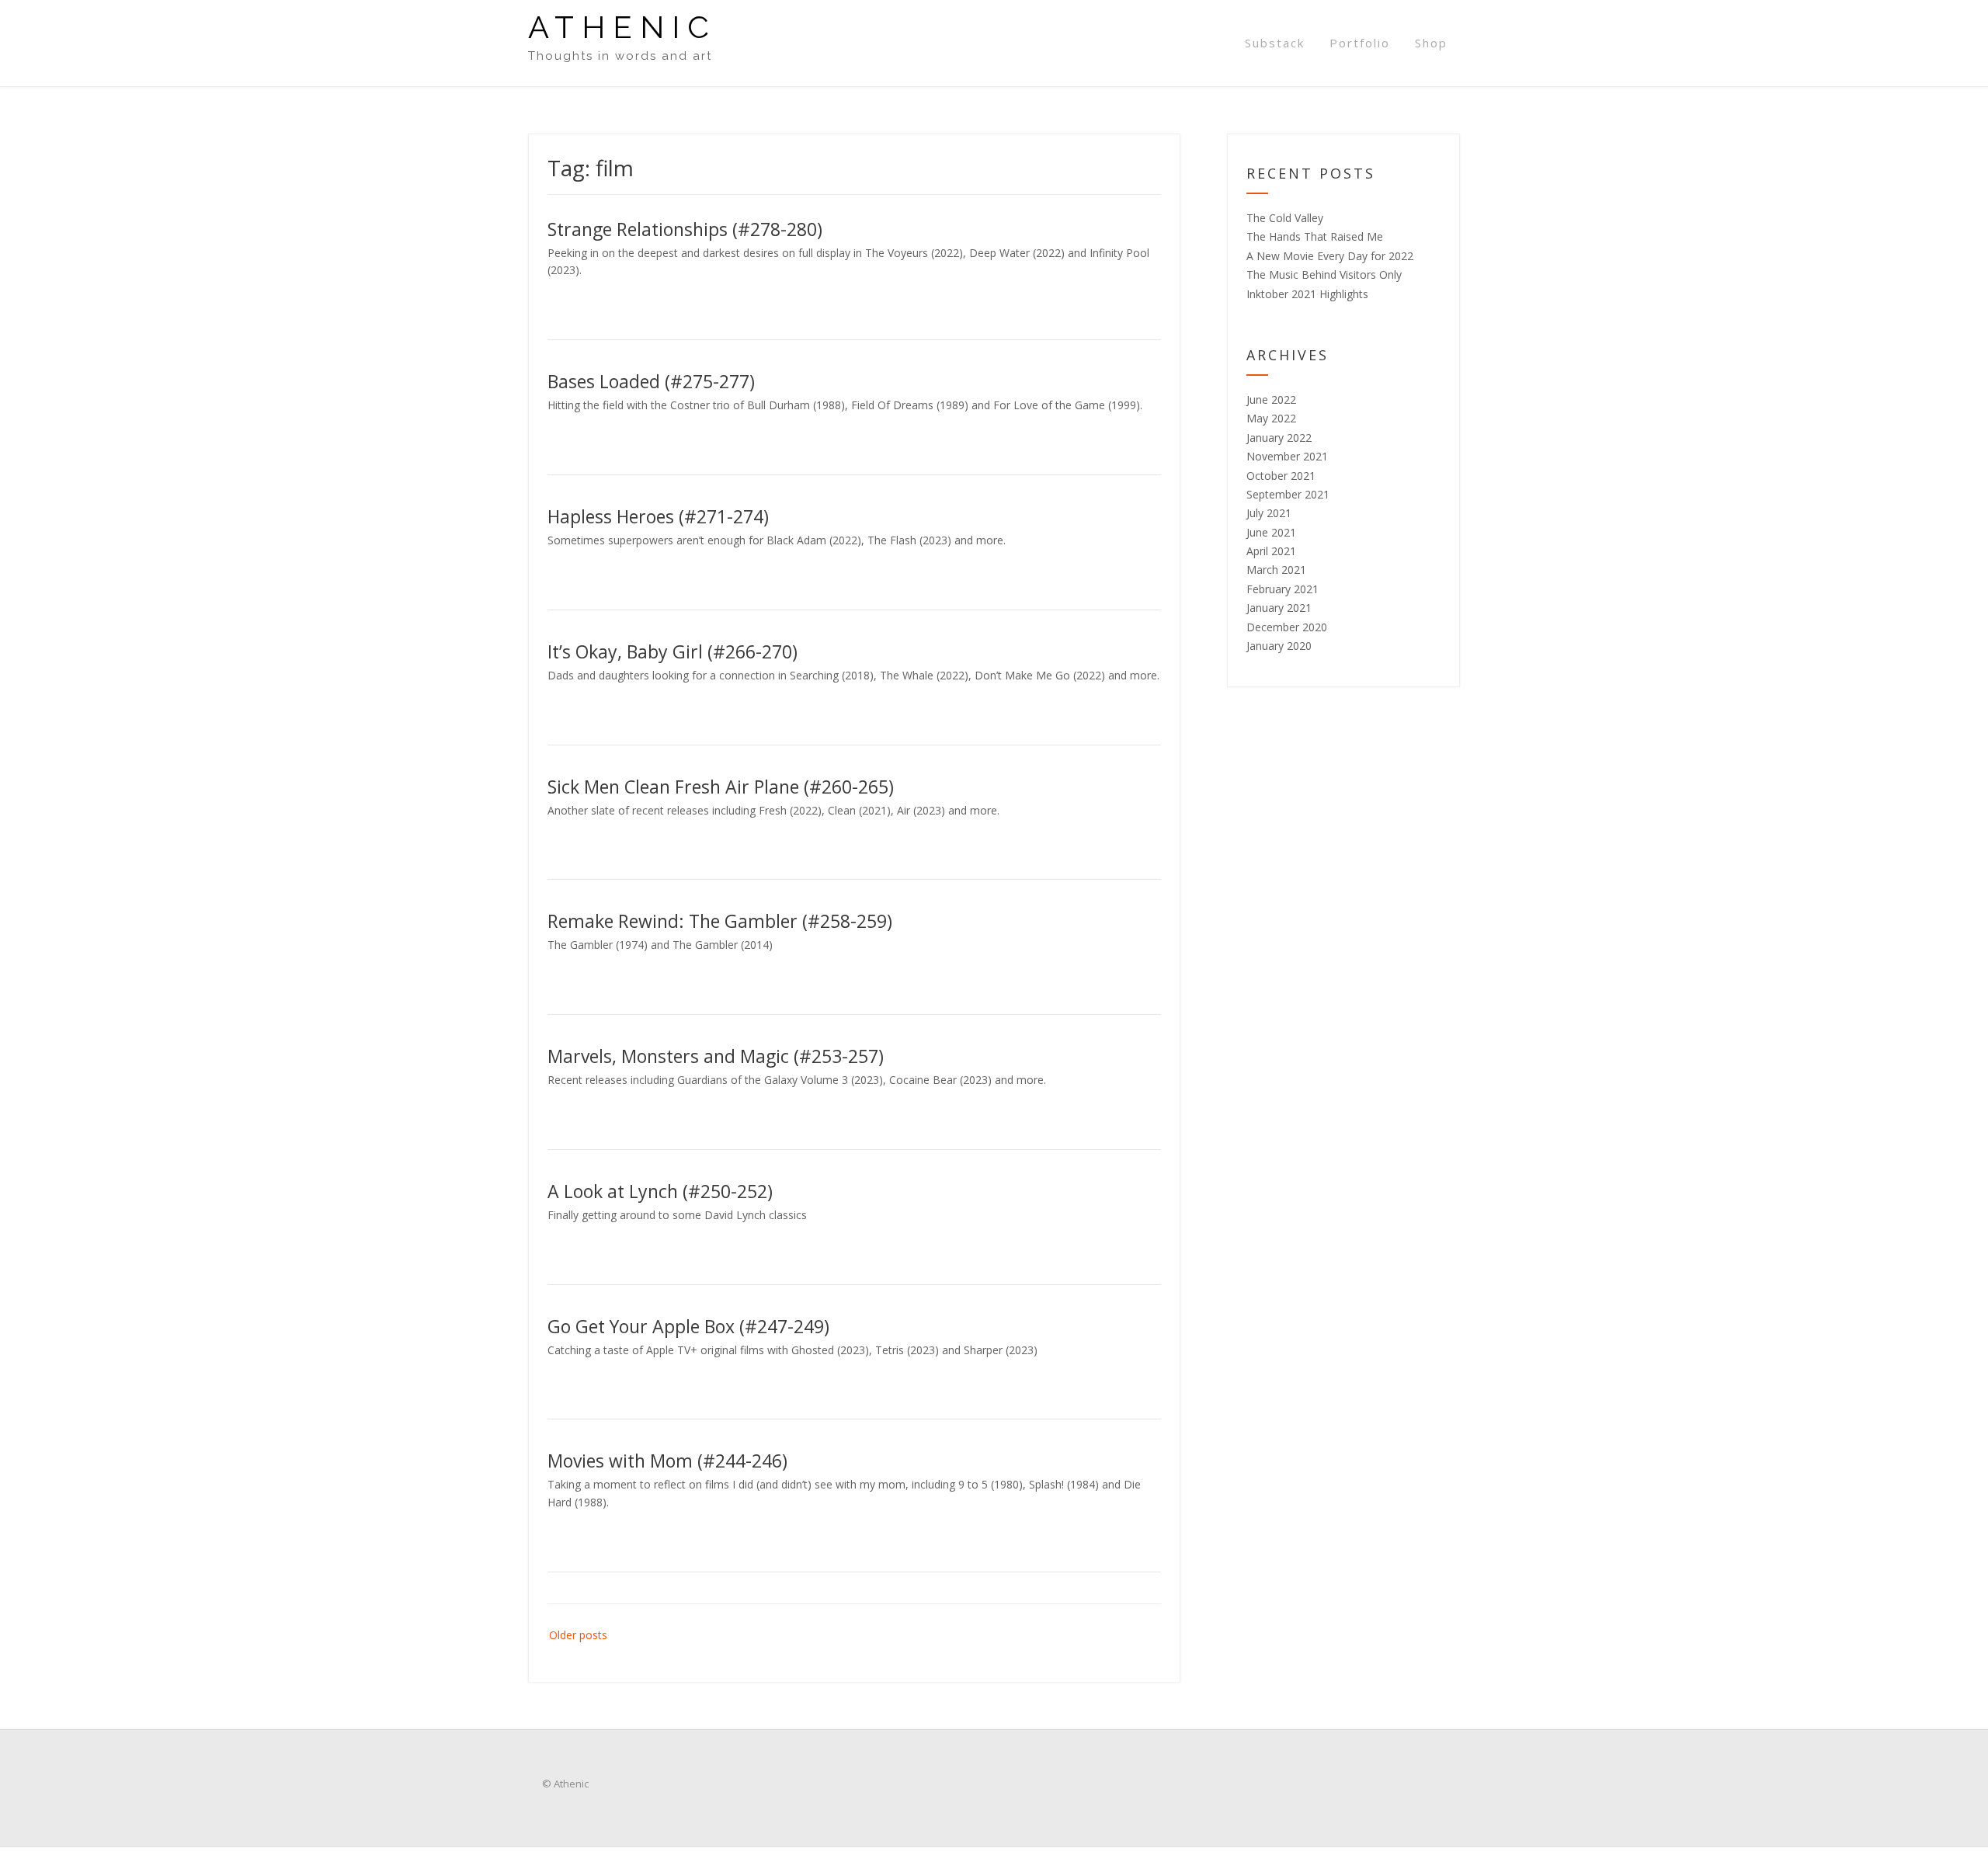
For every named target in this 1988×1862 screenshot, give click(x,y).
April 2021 (1271, 551)
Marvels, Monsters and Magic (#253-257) (716, 1056)
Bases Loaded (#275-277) (651, 381)
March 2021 (1276, 570)
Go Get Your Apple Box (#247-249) (688, 1326)
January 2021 (1279, 608)
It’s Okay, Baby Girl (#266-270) (673, 651)
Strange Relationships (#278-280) (685, 229)
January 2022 (1279, 438)
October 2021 (1281, 476)
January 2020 (1279, 646)
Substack (1275, 43)
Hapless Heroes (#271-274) (658, 516)
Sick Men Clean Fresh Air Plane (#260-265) (721, 787)
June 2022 (1271, 399)
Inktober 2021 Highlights (1307, 294)
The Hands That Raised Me (1315, 236)
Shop (1431, 43)
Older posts (578, 1635)
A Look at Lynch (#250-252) (660, 1191)
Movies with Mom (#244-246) (667, 1461)
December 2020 (1287, 627)
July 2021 (1269, 513)
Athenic (622, 27)
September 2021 (1288, 494)
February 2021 (1282, 589)
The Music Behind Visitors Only (1324, 274)
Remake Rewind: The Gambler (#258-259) (720, 921)
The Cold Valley (1285, 218)
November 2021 (1287, 456)
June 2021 (1271, 532)
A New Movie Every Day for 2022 (1330, 256)
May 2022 (1271, 418)
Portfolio (1360, 43)
